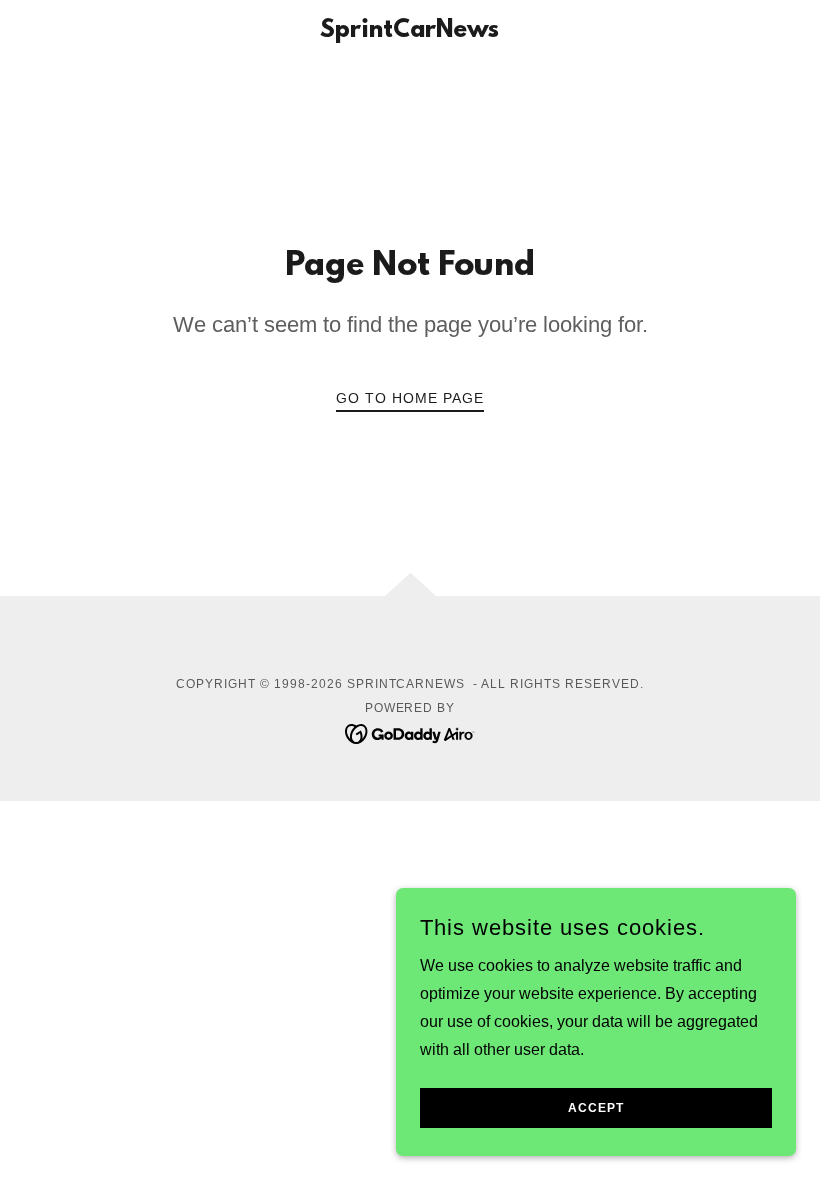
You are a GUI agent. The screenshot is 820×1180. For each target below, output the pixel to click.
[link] (410, 31)
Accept (596, 1108)
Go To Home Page (410, 398)
